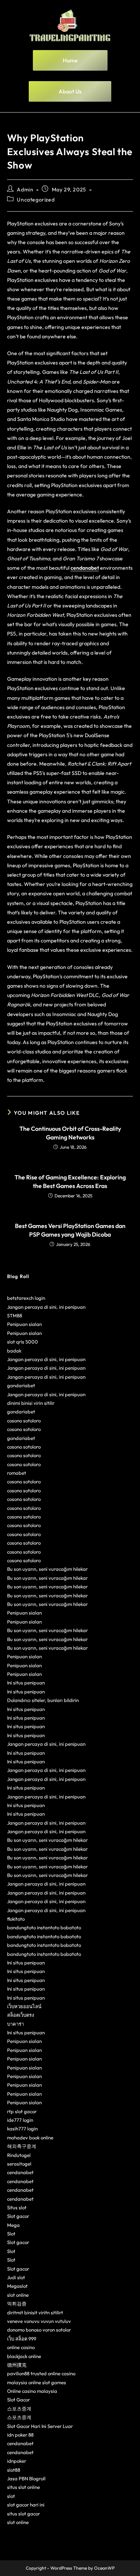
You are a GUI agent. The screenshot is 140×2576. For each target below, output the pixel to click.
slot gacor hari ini (26, 2505)
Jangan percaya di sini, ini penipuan (46, 1307)
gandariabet (21, 1385)
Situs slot (17, 2207)
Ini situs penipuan (26, 1683)
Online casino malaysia (32, 2391)
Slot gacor (18, 2216)
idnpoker (17, 2461)
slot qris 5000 (23, 1342)
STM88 (15, 1315)
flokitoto (16, 1919)
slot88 (14, 2470)
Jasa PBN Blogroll (26, 2478)
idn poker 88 (20, 2435)
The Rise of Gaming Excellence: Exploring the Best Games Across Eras (70, 1181)
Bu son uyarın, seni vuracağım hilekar (47, 1569)
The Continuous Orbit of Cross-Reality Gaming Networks (70, 1133)
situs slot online (24, 2487)
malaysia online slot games (37, 2382)
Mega (13, 2225)
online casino (21, 2347)
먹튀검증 (17, 2303)
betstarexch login (26, 1298)
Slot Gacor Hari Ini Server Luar (40, 2426)
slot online (18, 2295)
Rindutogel (19, 2155)
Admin (25, 190)
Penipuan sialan (24, 1324)
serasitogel (19, 2164)
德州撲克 (17, 2365)
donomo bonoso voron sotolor (39, 2330)
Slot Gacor (18, 2400)
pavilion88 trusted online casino (41, 2373)
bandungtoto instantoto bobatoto (44, 1927)
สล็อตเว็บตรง (21, 2015)
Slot (11, 2234)
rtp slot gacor (22, 2111)
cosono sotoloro (24, 1421)
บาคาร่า (15, 2024)
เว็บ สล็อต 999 (22, 2339)
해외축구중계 (22, 2146)
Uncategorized (36, 200)
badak (14, 1351)
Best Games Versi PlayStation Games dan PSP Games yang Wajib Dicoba (70, 1230)
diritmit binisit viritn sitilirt (35, 2312)
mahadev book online (30, 2138)
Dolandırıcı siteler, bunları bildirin (43, 1700)
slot (11, 2496)
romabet (17, 1473)
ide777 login (20, 2120)
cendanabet (20, 2172)
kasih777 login (22, 2129)
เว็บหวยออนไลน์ (24, 2006)
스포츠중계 (19, 2409)
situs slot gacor (24, 2514)
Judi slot (16, 2277)
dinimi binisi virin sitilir (31, 1403)
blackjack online (24, 2356)
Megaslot (17, 2286)
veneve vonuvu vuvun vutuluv (39, 2321)
